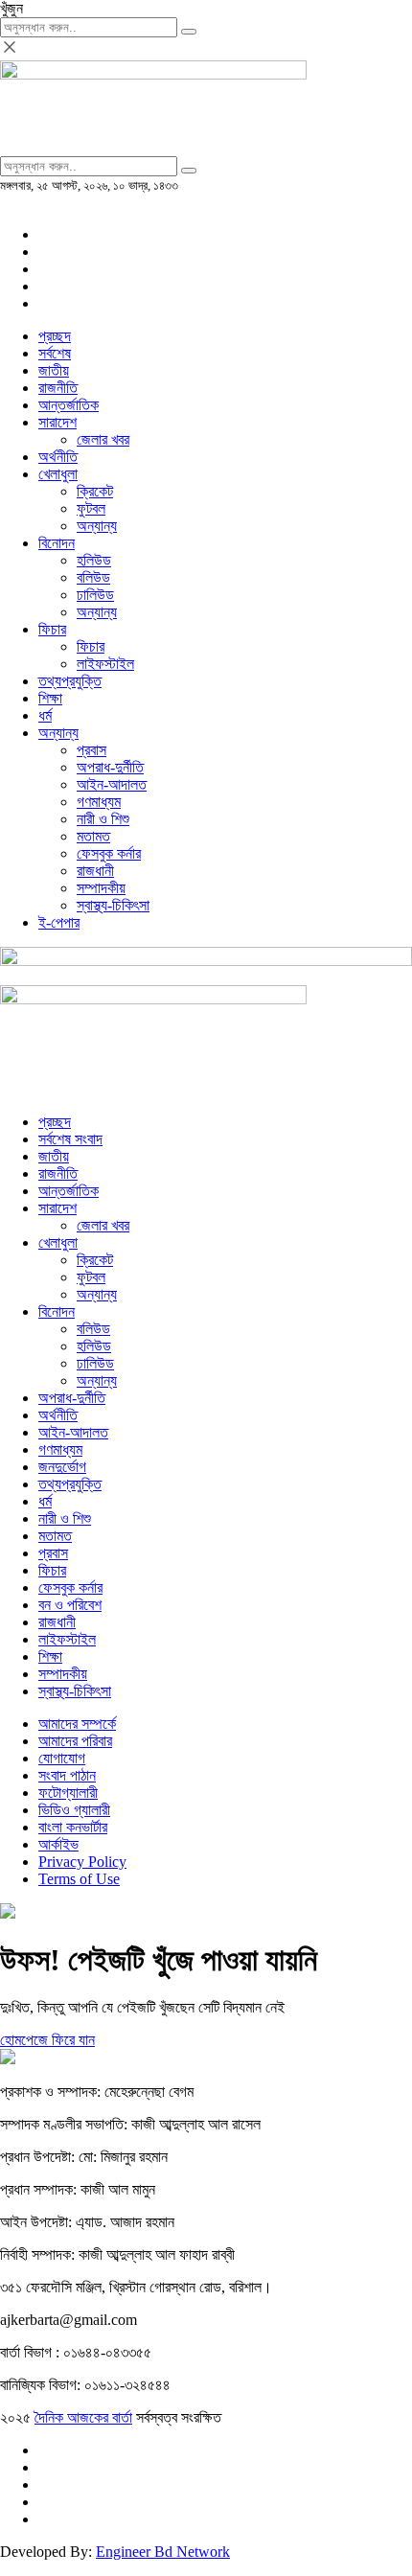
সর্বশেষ (55, 353)
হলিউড (94, 560)
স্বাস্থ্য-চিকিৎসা (113, 905)
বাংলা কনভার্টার (73, 1827)
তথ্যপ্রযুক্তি (70, 681)
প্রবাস (92, 750)
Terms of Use (79, 1879)
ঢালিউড (95, 595)
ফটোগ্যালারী (68, 1793)
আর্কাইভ (58, 1844)
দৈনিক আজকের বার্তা (83, 2417)
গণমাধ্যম (99, 802)
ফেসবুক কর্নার (109, 853)
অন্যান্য (97, 526)
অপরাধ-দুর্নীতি (110, 767)
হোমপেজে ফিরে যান (47, 2040)
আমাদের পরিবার (75, 1741)
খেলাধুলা (58, 474)
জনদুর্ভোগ (62, 1467)
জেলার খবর (103, 439)
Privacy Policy (82, 1862)
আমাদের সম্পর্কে (77, 1724)
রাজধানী (95, 871)
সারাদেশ (57, 422)
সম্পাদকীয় (101, 888)
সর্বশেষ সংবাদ (70, 1139)
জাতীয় (54, 370)
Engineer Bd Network (163, 2552)
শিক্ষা (50, 698)
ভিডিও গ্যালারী (74, 1810)
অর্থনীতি (58, 457)
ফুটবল (91, 508)
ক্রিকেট (95, 491)
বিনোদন (57, 543)
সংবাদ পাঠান (67, 1775)
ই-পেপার (59, 922)
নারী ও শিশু (103, 819)
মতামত (93, 836)
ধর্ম (45, 715)
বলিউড (93, 577)
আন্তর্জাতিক (69, 405)
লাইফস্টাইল (105, 664)
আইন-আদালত (112, 784)
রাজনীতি (58, 388)
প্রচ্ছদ (55, 336)
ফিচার (52, 629)
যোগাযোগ (62, 1758)
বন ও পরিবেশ (70, 1605)
